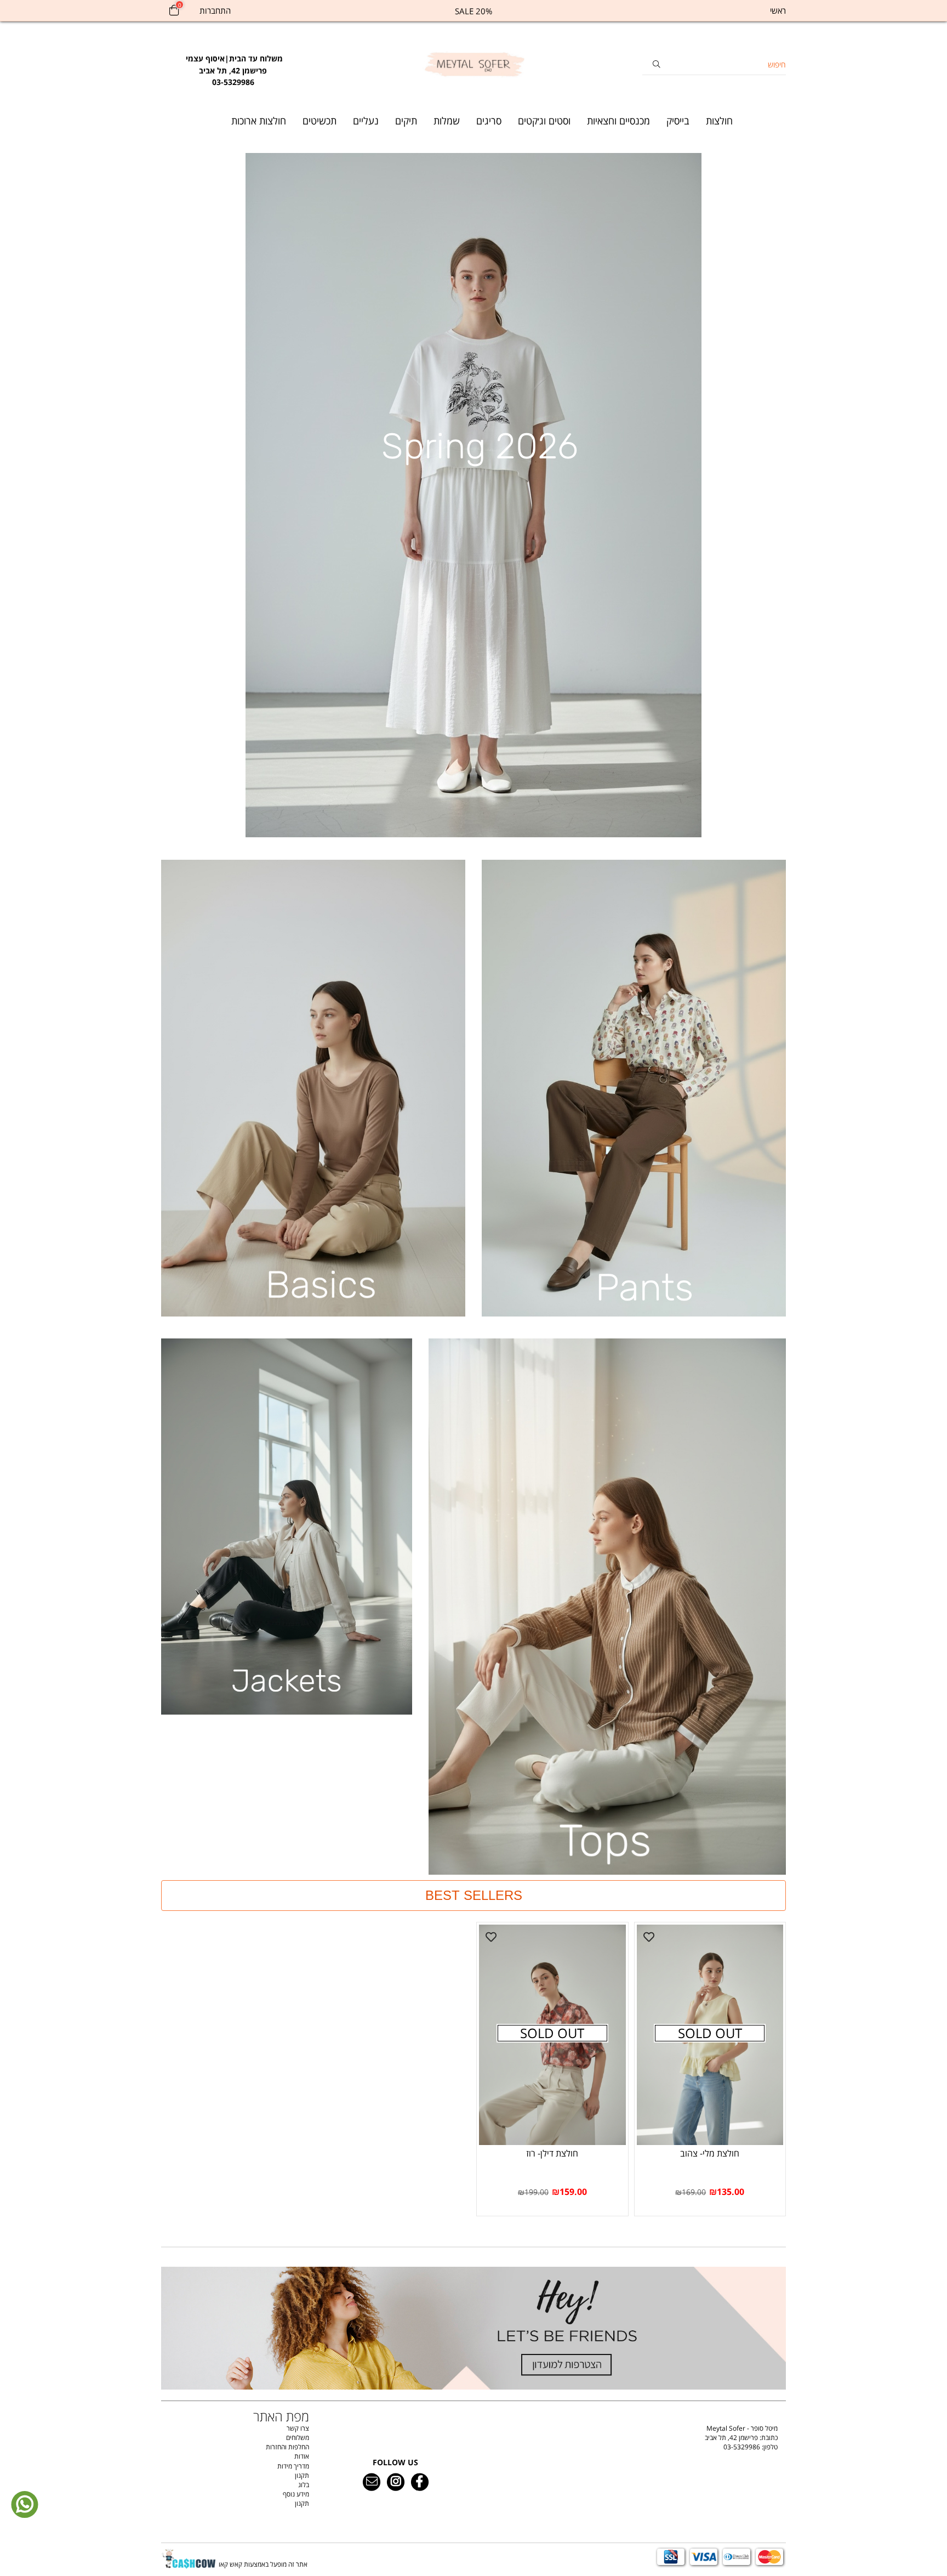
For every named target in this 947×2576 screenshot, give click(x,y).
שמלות (447, 121)
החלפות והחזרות (287, 2447)
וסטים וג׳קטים (544, 121)
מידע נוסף (296, 2494)
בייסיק (678, 121)
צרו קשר (298, 2428)
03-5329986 (742, 2447)
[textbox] (233, 65)
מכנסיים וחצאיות (618, 121)
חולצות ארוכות (259, 121)
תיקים (406, 121)
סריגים (489, 121)
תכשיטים (320, 121)
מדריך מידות (293, 2466)
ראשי (778, 10)
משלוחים (298, 2438)
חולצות (719, 121)
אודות (302, 2456)
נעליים (366, 121)
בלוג (304, 2485)
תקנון (302, 2475)
